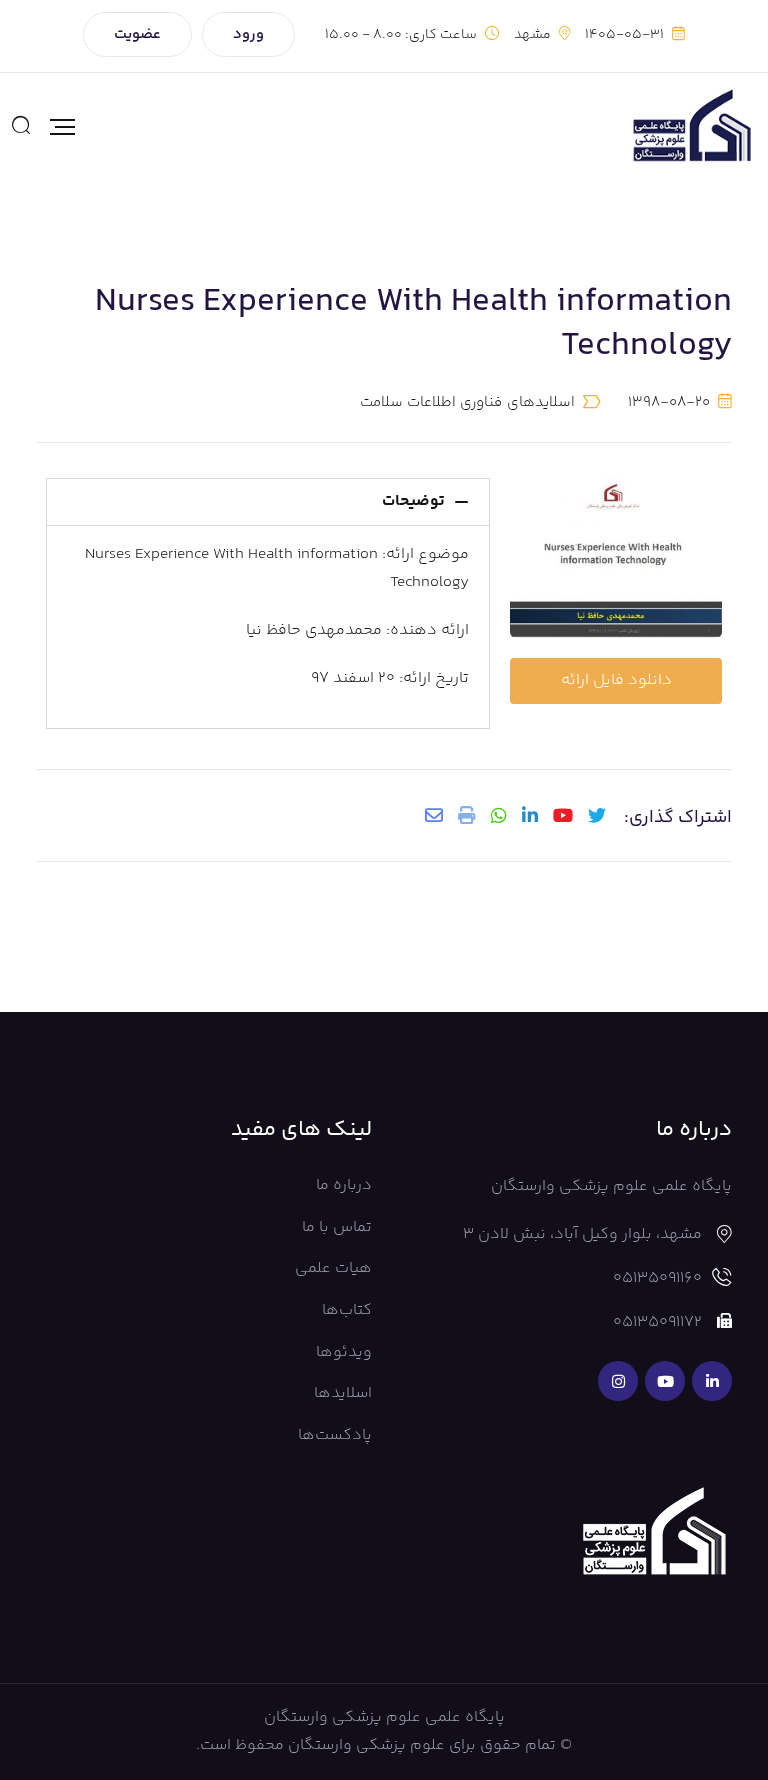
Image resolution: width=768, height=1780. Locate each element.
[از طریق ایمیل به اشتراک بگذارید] (434, 815)
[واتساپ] (499, 815)
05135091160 (657, 1278)
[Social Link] (712, 1381)
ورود (248, 34)
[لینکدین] (530, 815)
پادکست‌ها (335, 1435)
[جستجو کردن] (21, 127)
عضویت (137, 34)
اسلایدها (343, 1393)
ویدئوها (344, 1352)
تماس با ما (337, 1227)
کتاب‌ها (347, 1310)
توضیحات (413, 501)
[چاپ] (467, 815)
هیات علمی (333, 1268)
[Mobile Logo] (691, 127)
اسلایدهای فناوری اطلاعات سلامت (467, 402)
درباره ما (344, 1185)
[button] (268, 502)
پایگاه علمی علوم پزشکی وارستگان (384, 1717)
